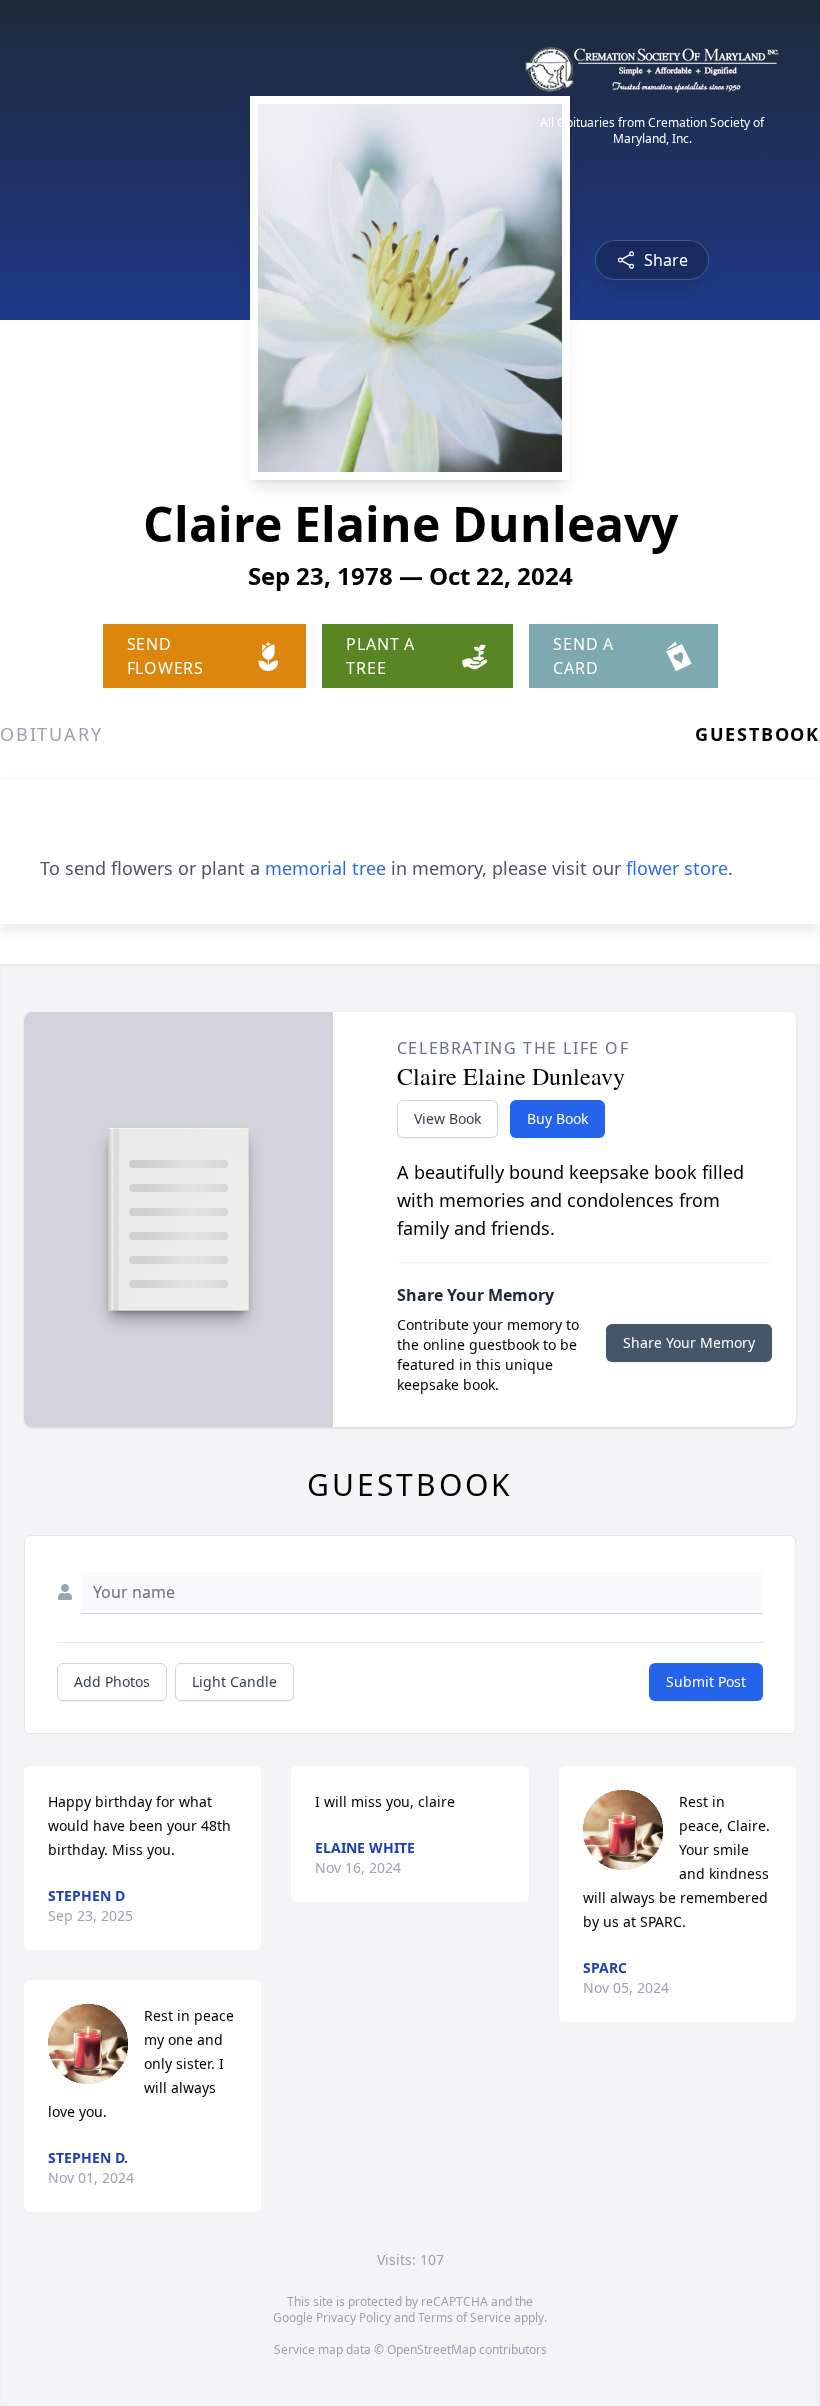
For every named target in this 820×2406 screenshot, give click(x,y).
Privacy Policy (353, 2317)
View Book (447, 1118)
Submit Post (706, 1681)
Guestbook (757, 734)
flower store (677, 868)
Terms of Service (464, 2317)
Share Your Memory (689, 1342)
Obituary (51, 734)
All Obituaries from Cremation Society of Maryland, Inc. (652, 131)
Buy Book (557, 1118)
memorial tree (325, 868)
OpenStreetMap (431, 2349)
